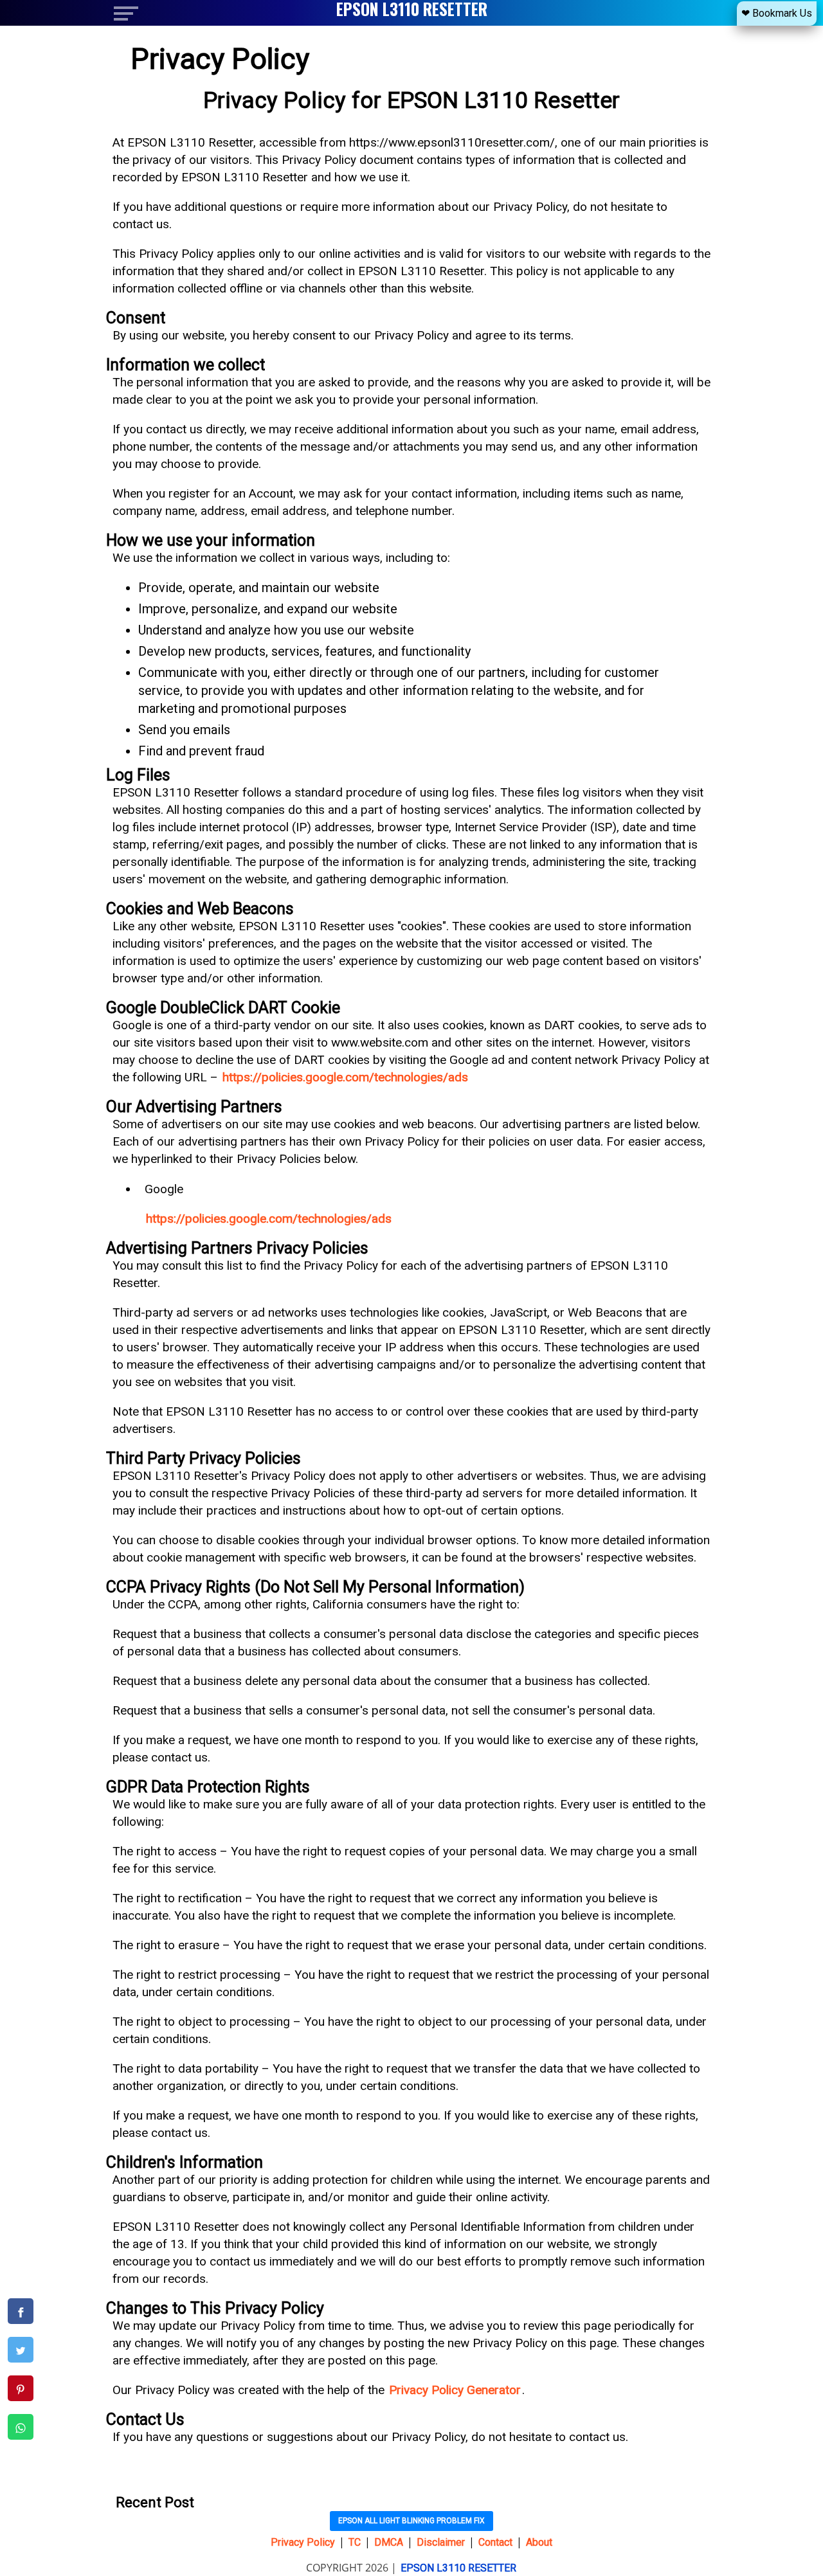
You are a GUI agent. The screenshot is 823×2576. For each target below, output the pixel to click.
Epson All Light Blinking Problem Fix (411, 2521)
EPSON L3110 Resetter (458, 2568)
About (539, 2542)
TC (355, 2542)
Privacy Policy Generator (455, 2390)
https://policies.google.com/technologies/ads (345, 1077)
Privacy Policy (303, 2542)
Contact (495, 2542)
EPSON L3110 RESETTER (412, 9)
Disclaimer (441, 2542)
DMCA (389, 2542)
